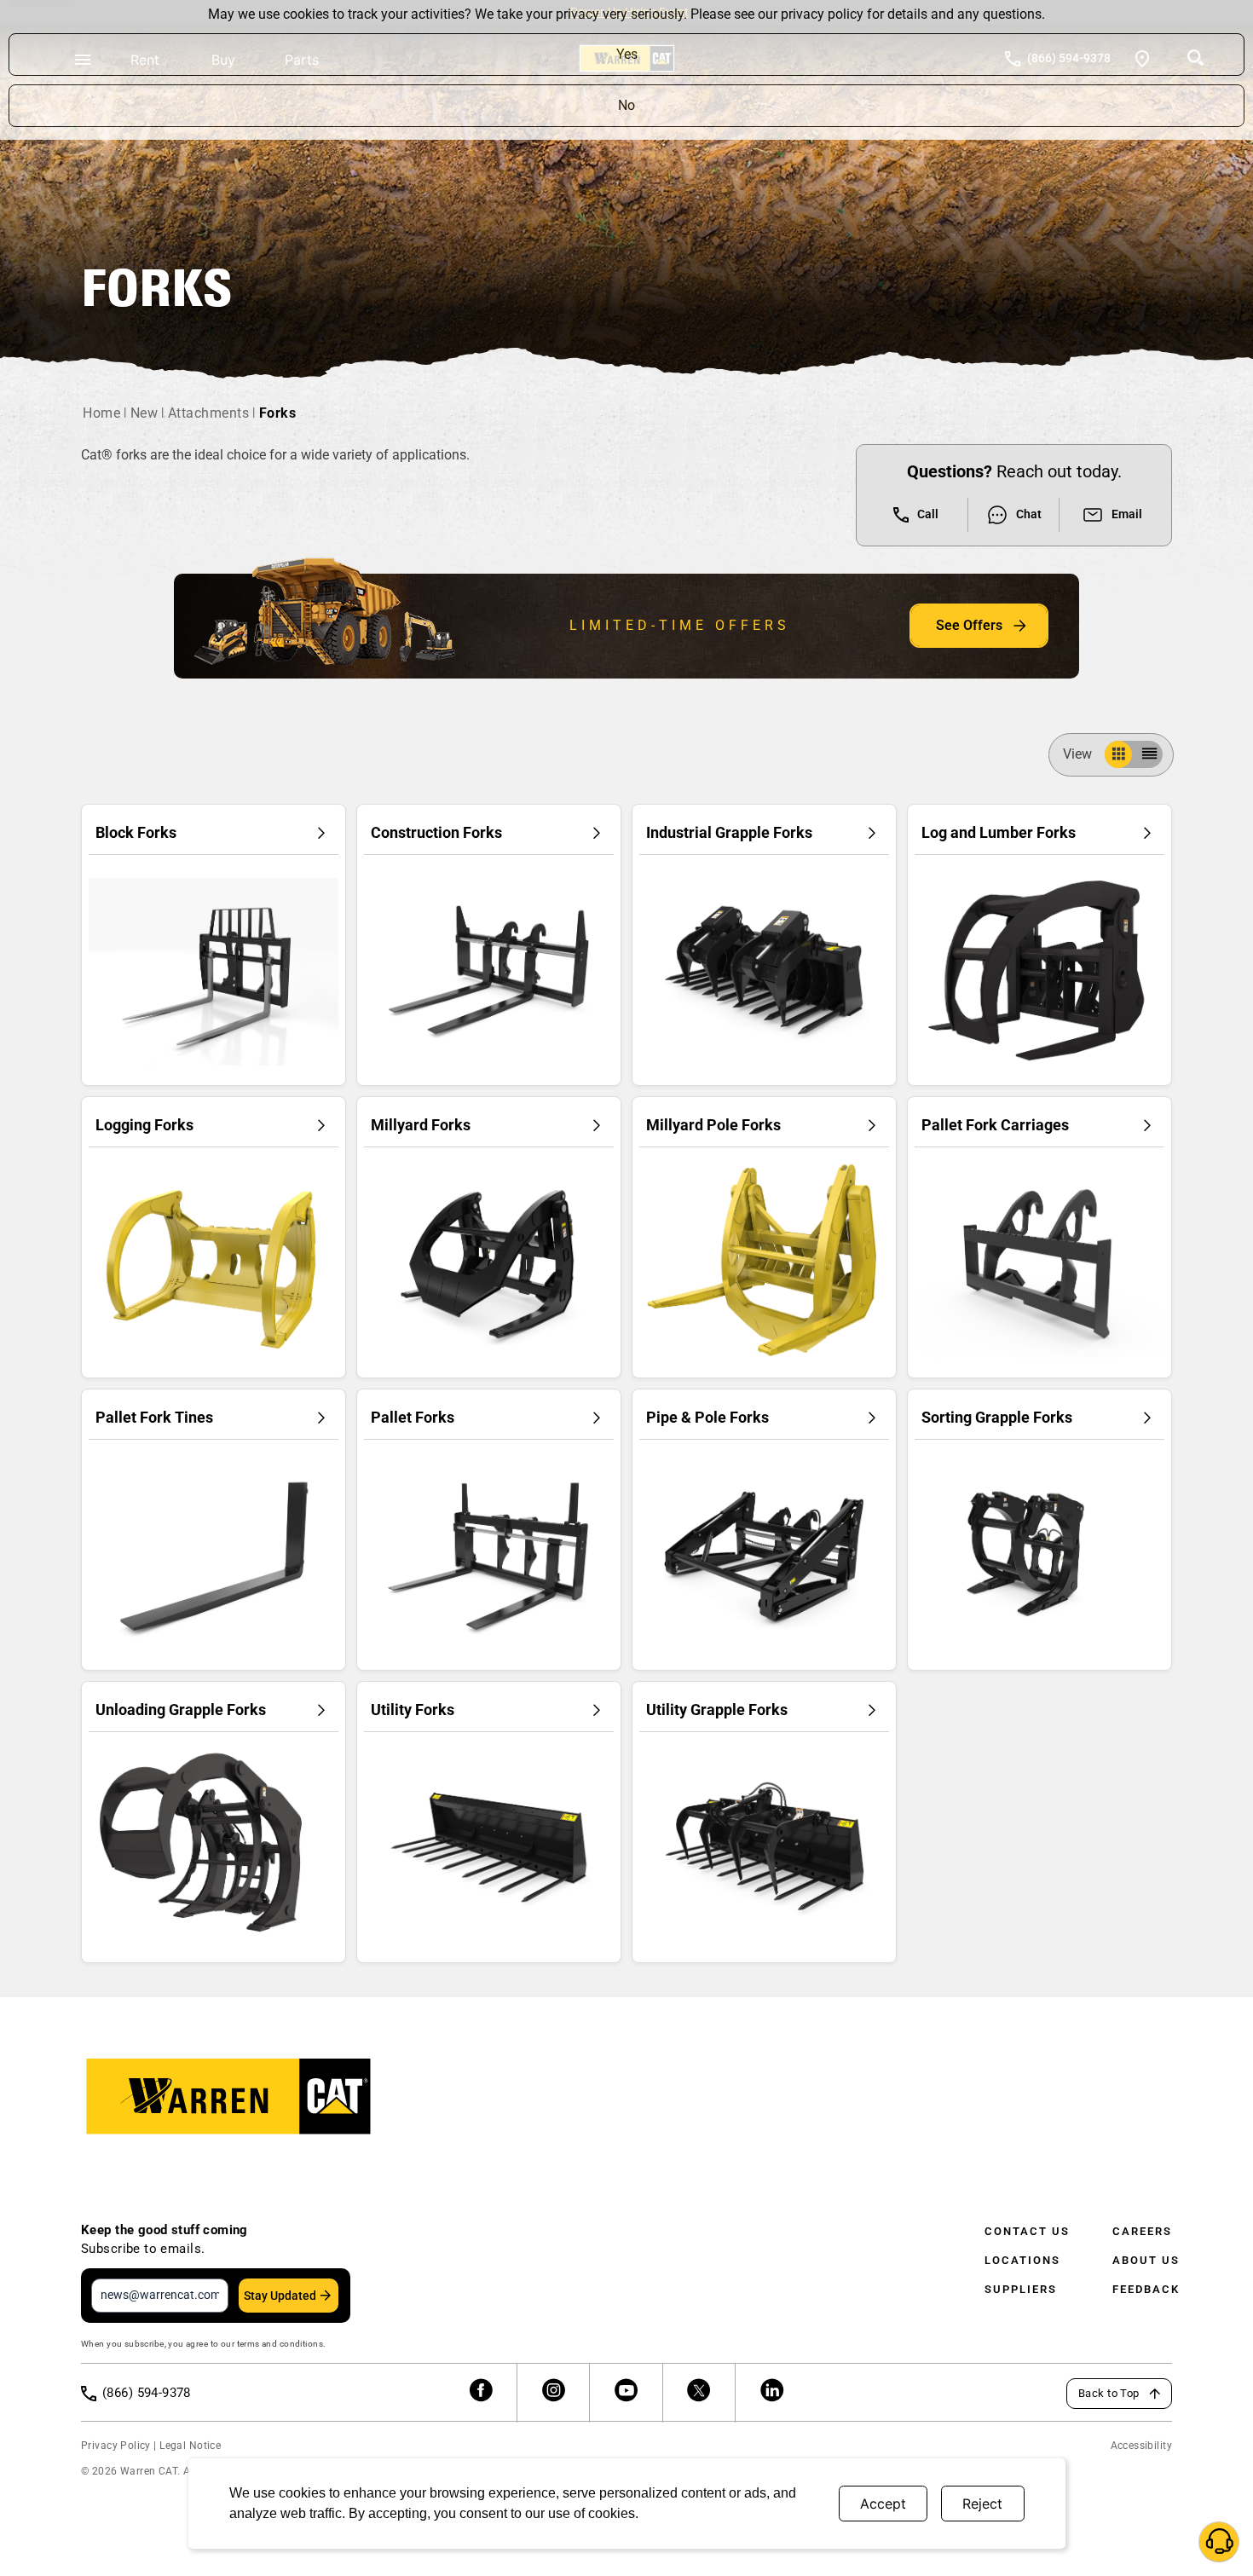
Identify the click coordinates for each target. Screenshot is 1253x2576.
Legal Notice (190, 2446)
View (1077, 754)
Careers (1142, 2231)
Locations (1022, 2260)
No (626, 105)
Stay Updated (280, 2296)
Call (928, 514)
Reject (982, 2504)
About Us (1146, 2260)
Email (1127, 514)
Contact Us (1027, 2231)
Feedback (1146, 2289)
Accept (883, 2504)
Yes (627, 54)
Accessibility (1141, 2446)
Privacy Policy (116, 2446)
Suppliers (1021, 2289)
